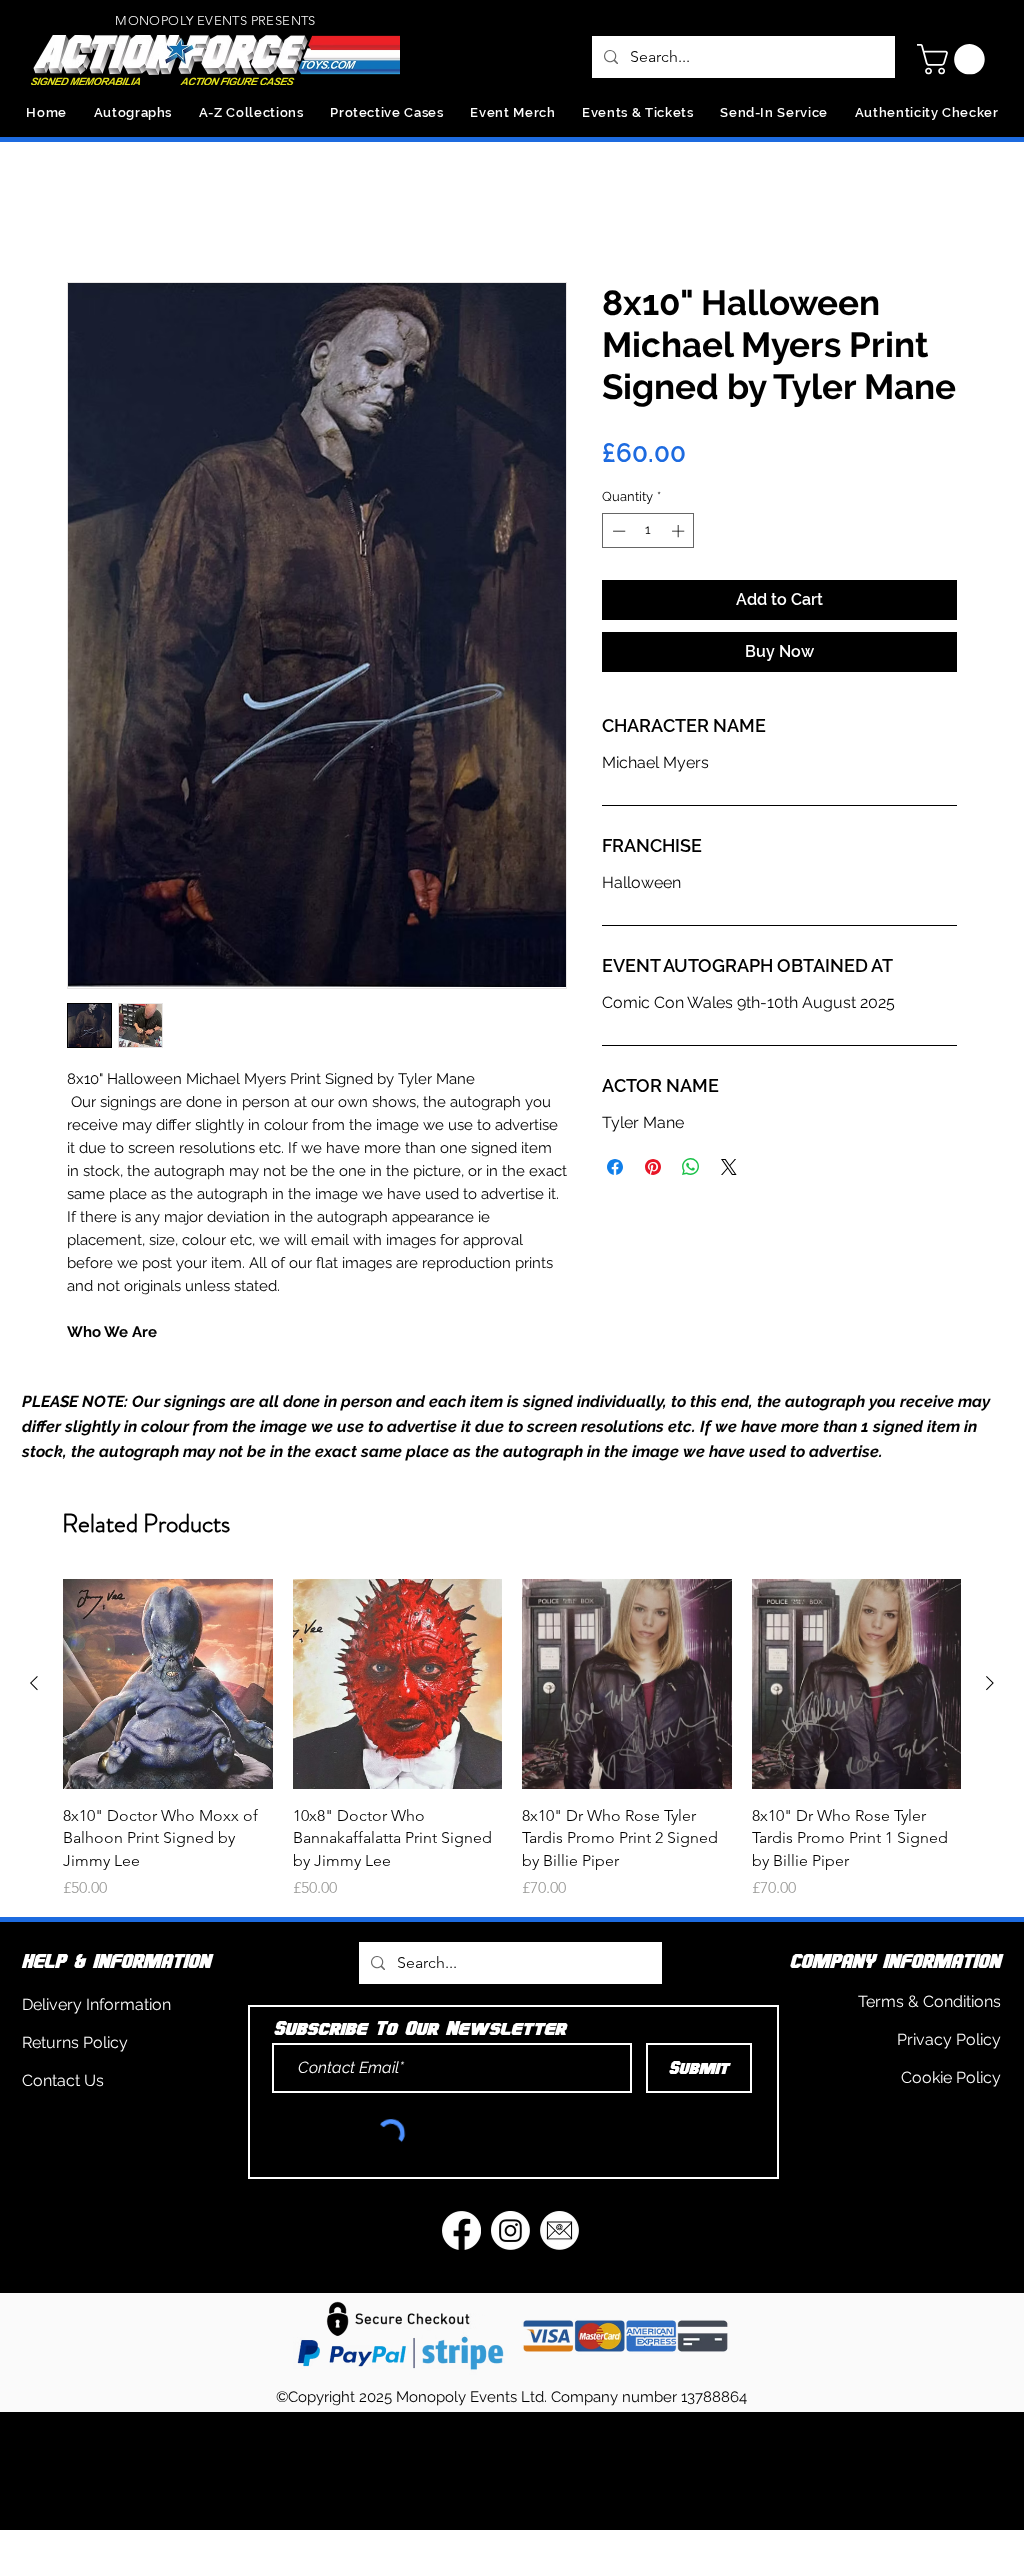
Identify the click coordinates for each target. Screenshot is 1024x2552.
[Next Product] (990, 1710)
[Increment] (680, 535)
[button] (954, 59)
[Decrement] (617, 535)
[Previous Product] (34, 1710)
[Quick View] (168, 1711)
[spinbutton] (648, 535)
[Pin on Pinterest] (653, 1171)
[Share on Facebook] (615, 1171)
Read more (103, 1359)
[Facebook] (461, 2256)
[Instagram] (510, 2256)
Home (89, 213)
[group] (512, 1766)
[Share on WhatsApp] (691, 1171)
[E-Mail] (559, 2256)
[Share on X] (729, 1171)
